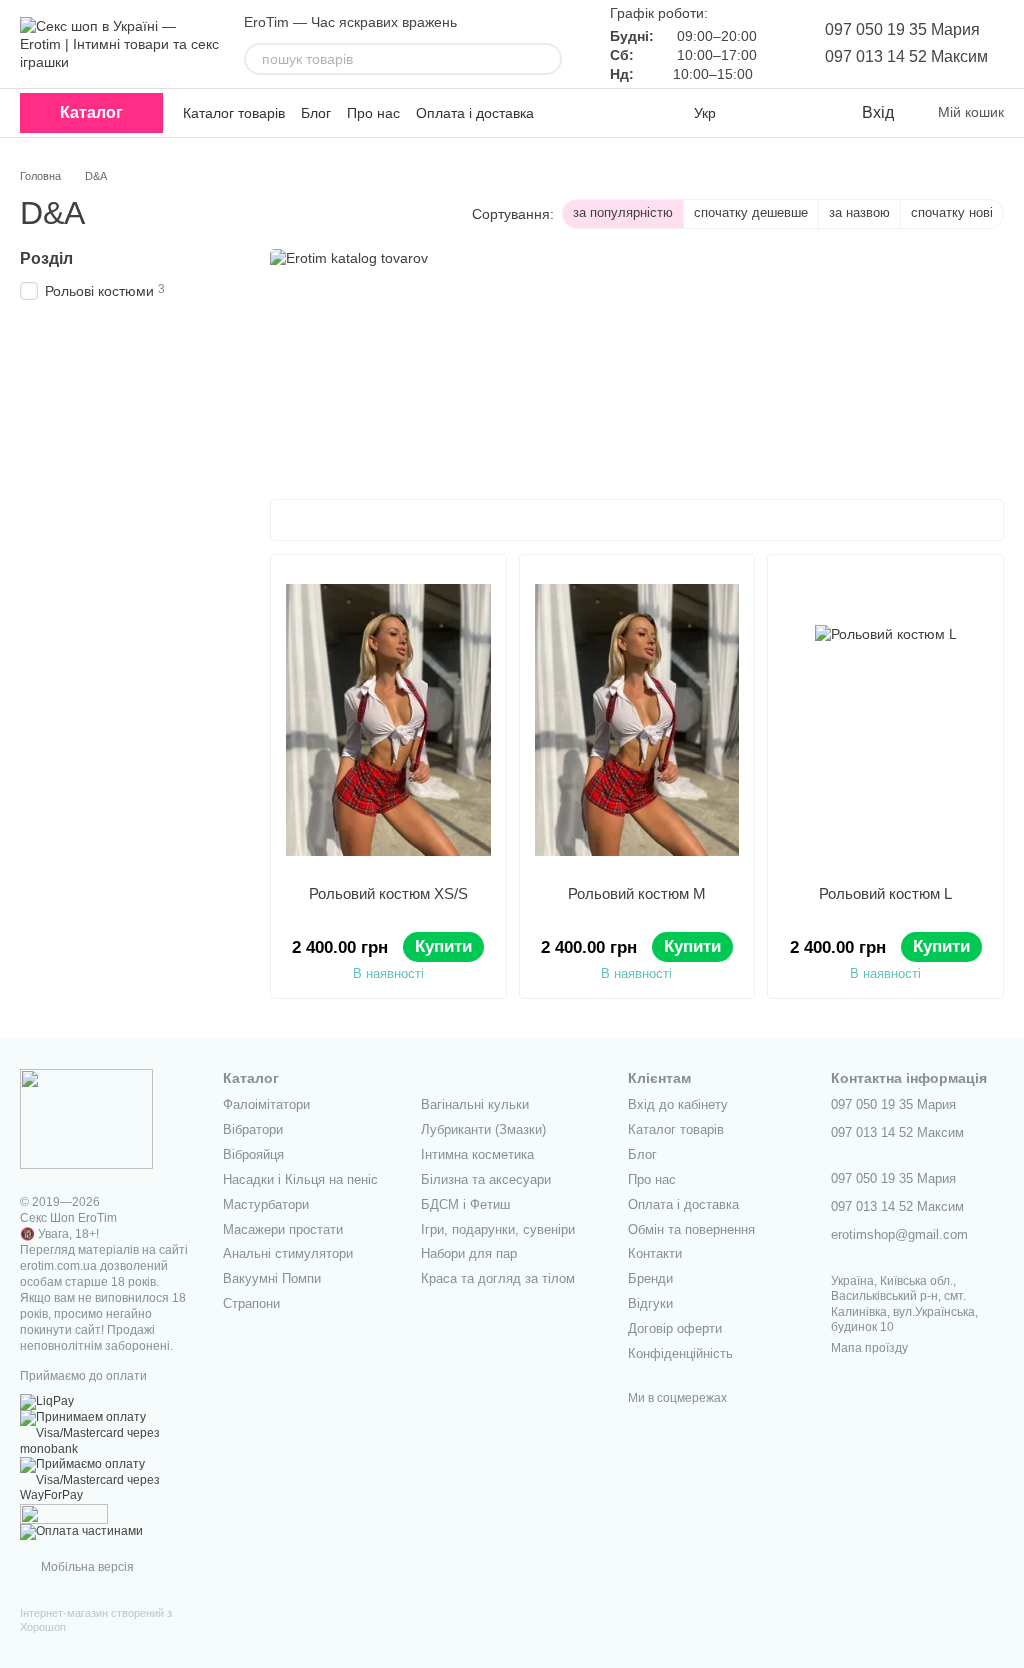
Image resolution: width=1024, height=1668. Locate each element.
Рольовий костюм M (637, 893)
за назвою (859, 212)
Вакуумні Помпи (272, 1278)
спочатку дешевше (751, 212)
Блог (316, 113)
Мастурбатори (266, 1204)
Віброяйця (253, 1154)
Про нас (373, 113)
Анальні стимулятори (288, 1253)
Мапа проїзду (869, 1348)
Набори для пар (469, 1253)
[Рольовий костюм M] (637, 720)
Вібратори (253, 1129)
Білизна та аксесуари (486, 1179)
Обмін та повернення (691, 1229)
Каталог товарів (234, 113)
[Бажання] (804, 113)
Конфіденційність (680, 1353)
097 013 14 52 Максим (906, 56)
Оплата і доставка (475, 113)
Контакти (655, 1253)
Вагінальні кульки (475, 1104)
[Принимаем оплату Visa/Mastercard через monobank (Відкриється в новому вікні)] (106, 1433)
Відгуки (650, 1303)
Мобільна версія (86, 1567)
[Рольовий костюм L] (885, 720)
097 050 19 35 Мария (902, 29)
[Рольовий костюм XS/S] (388, 720)
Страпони (251, 1303)
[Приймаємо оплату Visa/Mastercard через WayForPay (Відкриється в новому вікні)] (106, 1480)
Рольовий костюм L (885, 893)
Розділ (46, 258)
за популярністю (623, 212)
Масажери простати (283, 1229)
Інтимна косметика (477, 1154)
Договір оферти (675, 1328)
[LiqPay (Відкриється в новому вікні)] (47, 1402)
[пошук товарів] (546, 59)
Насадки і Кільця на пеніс (300, 1179)
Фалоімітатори (266, 1104)
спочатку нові (952, 212)
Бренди (650, 1278)
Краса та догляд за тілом (498, 1278)
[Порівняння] (764, 113)
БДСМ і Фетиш (465, 1204)
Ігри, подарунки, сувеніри (498, 1229)
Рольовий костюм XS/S (388, 893)
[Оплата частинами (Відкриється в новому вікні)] (81, 1531)
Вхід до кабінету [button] (678, 1104)
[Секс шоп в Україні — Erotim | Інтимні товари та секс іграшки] (86, 1118)
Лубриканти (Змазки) (483, 1129)
